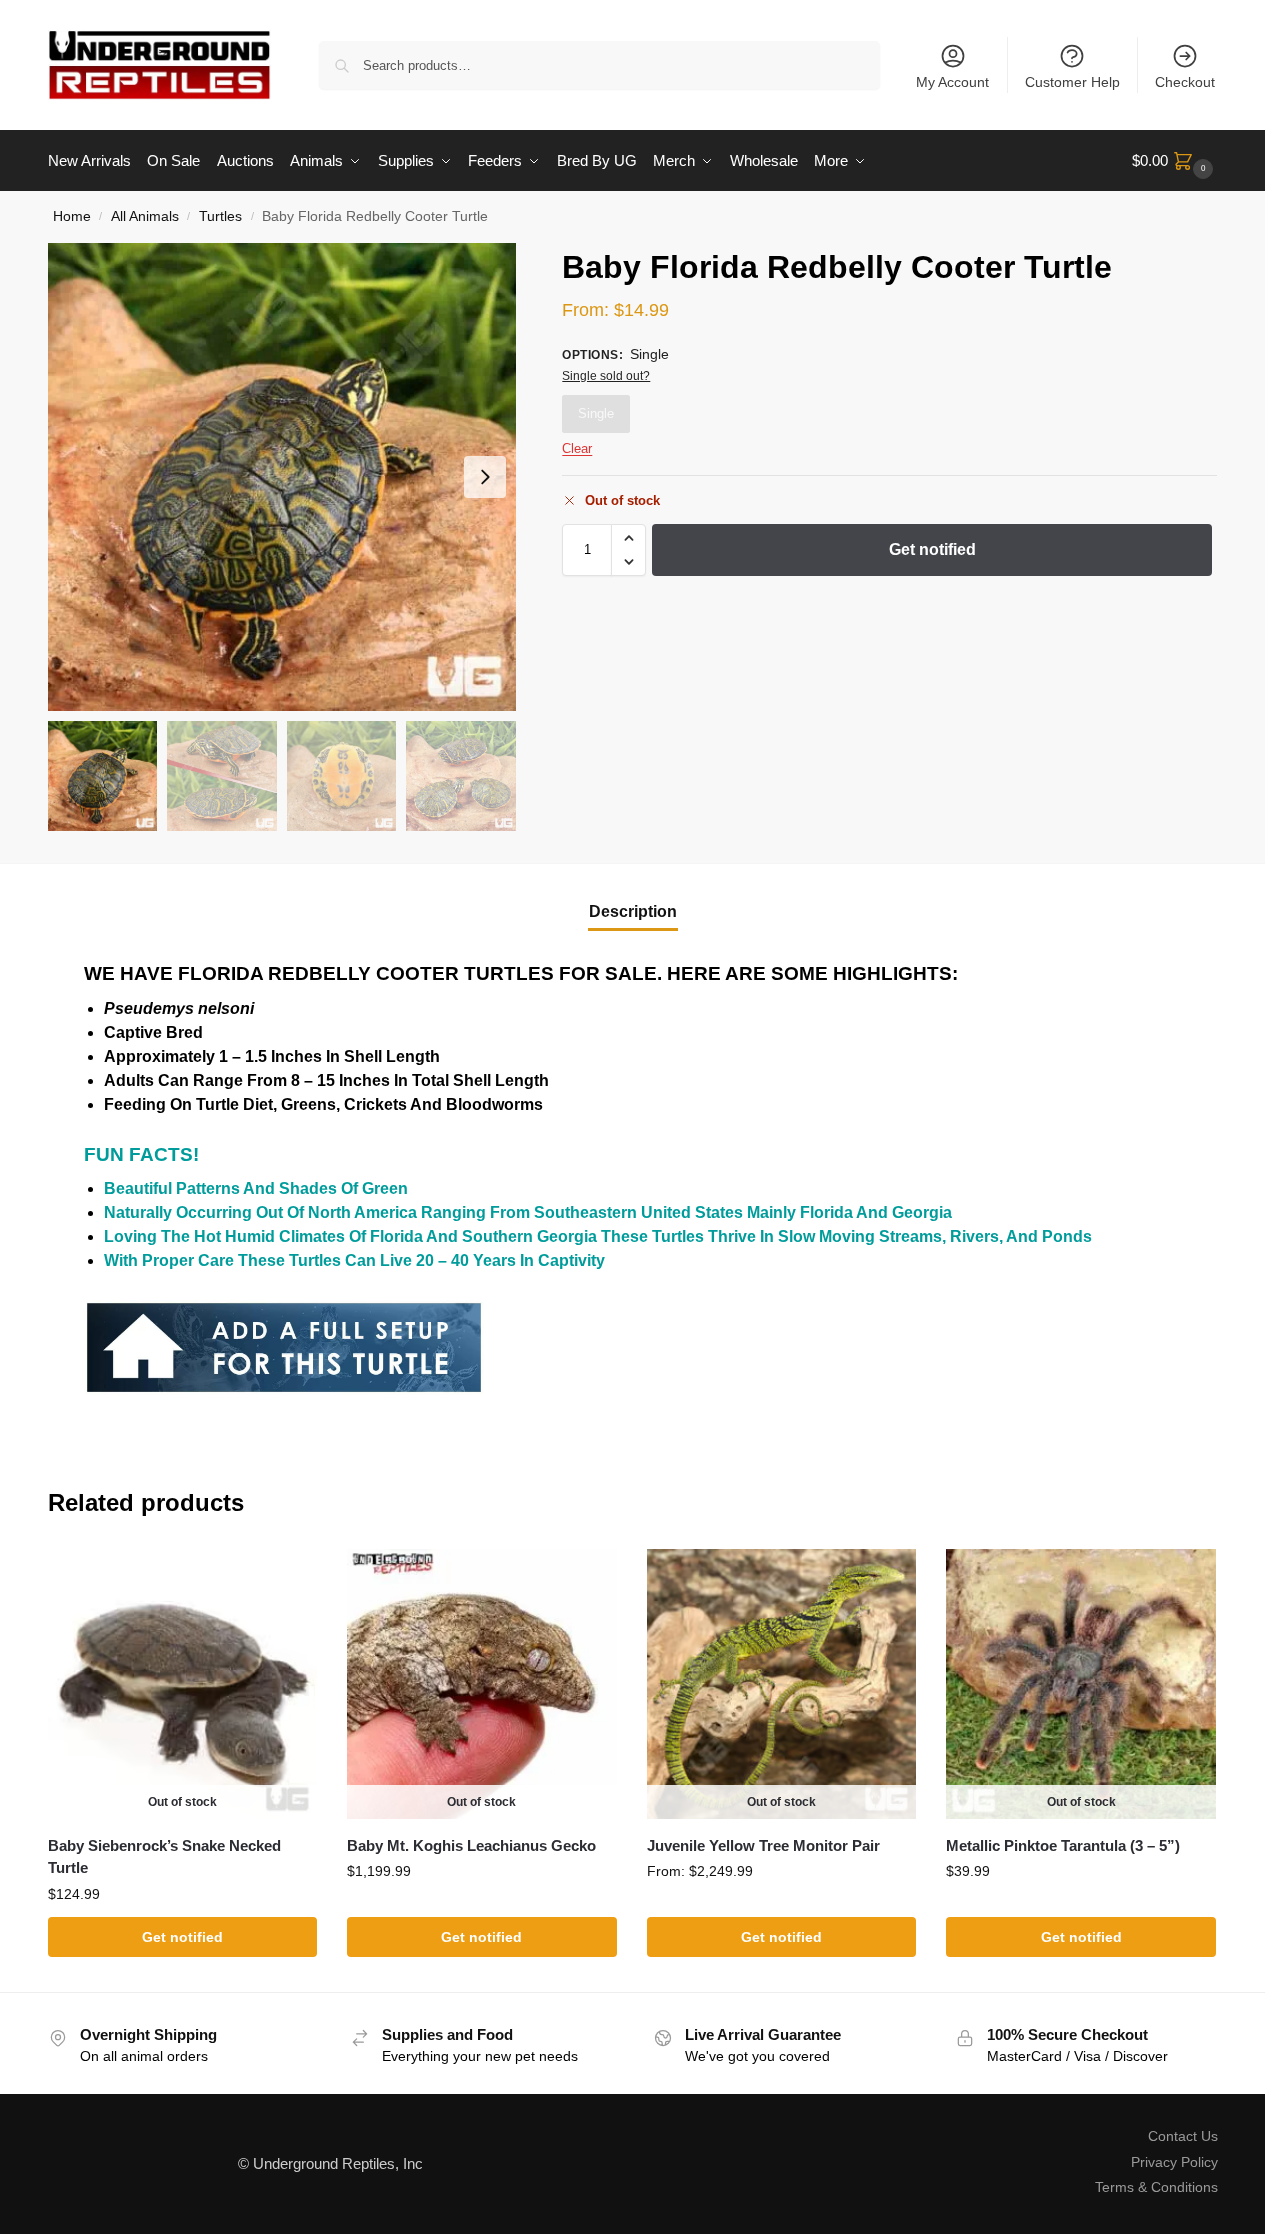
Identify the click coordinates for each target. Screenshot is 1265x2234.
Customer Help (1072, 82)
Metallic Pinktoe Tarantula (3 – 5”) (1063, 1845)
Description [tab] (633, 911)
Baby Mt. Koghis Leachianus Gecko (471, 1845)
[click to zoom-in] (282, 477)
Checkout (1185, 82)
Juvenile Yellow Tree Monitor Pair (763, 1845)
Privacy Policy (1174, 2162)
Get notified (932, 549)
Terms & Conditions (1156, 2187)
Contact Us (1183, 2136)
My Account (952, 82)
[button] (1175, 161)
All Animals (145, 216)
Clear (577, 448)
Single (596, 413)
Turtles (220, 216)
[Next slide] (485, 477)
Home (72, 216)
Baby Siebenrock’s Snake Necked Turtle (164, 1857)
